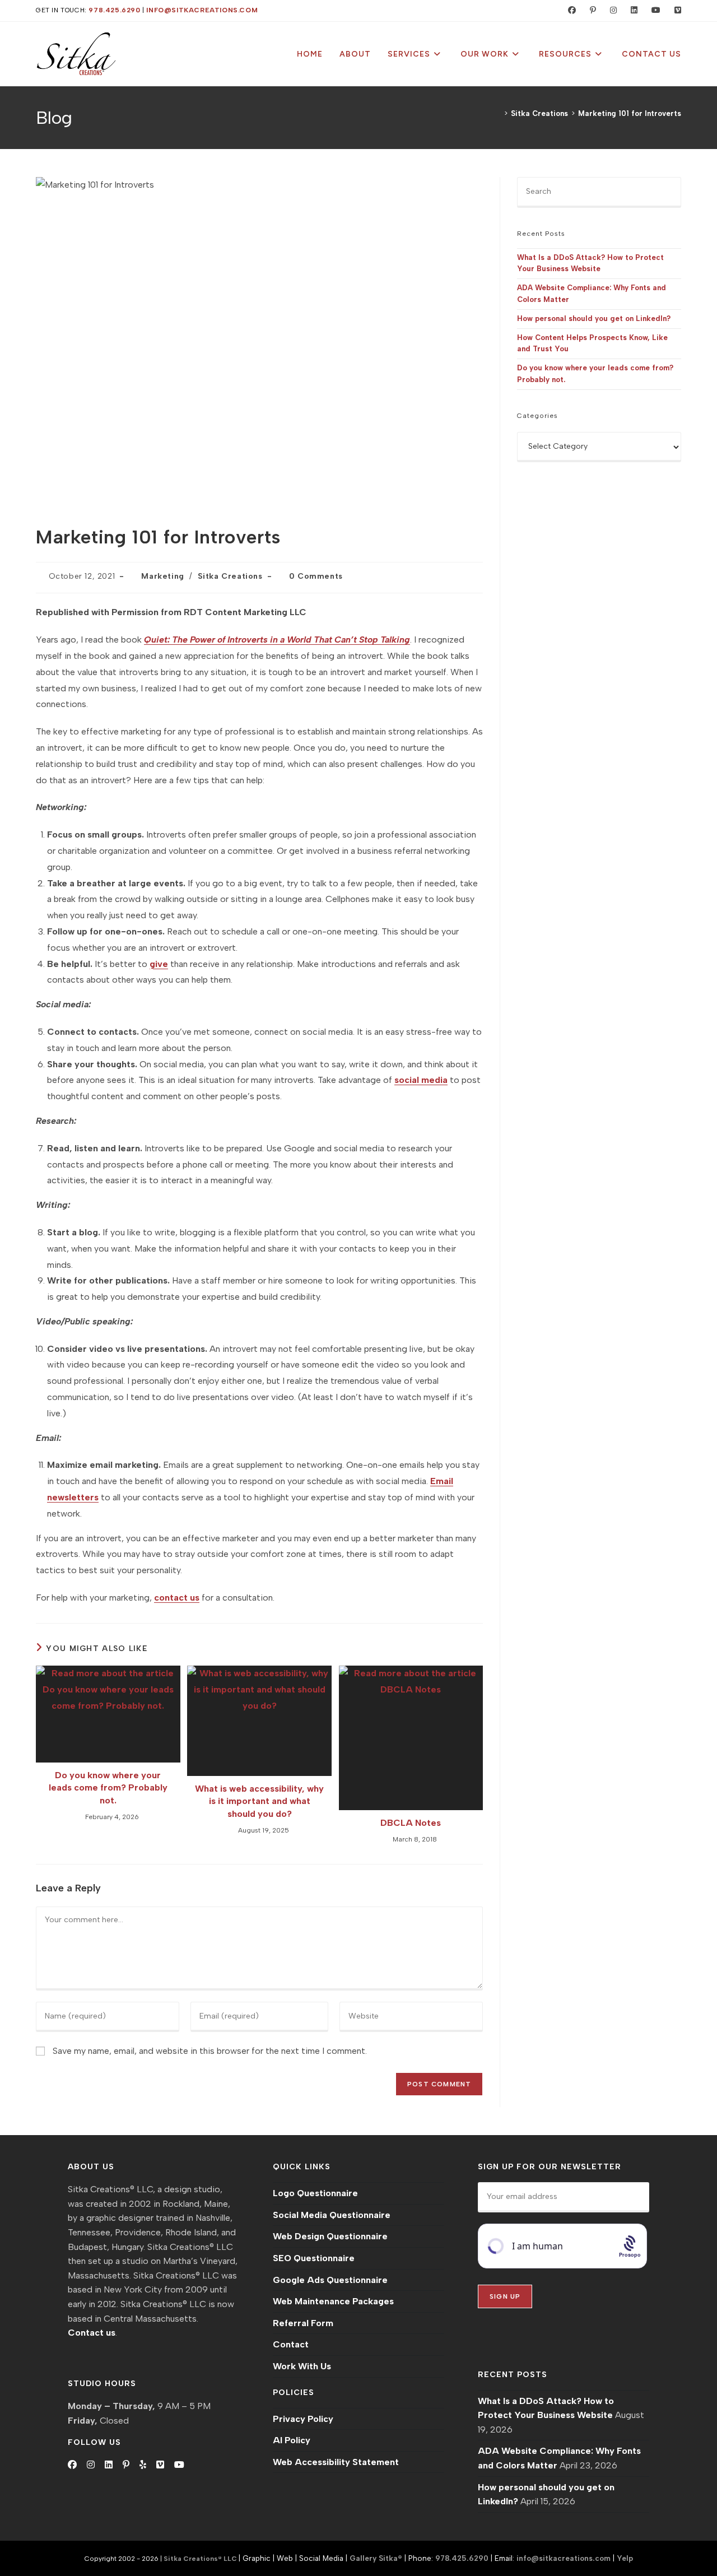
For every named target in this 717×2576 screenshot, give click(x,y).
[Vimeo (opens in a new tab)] (673, 11)
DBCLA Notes (411, 1823)
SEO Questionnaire (314, 2258)
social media (421, 1080)
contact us (177, 1598)
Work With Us (302, 2366)
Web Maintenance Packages (333, 2301)
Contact (291, 2344)
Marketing (162, 576)
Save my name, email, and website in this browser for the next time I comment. (210, 2051)
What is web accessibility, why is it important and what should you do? (259, 1801)
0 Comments (316, 576)
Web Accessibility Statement (336, 2462)
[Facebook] (72, 2465)
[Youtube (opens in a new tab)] (653, 11)
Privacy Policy (303, 2419)
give (159, 964)
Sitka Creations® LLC (201, 2559)
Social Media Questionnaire (332, 2215)
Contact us (92, 2333)
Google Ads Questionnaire (330, 2280)
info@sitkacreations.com (202, 10)
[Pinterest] (126, 2465)
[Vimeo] (160, 2465)
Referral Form (303, 2323)
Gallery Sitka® (376, 2558)
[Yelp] (143, 2465)
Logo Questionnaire (315, 2193)
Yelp (625, 2558)
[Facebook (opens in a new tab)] (569, 11)
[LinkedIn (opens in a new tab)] (632, 11)
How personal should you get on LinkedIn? (594, 318)
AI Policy (292, 2440)
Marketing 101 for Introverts (630, 113)
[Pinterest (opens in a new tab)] (590, 11)
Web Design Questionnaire (330, 2236)
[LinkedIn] (109, 2465)
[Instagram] (91, 2465)
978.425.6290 (114, 10)
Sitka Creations (230, 576)
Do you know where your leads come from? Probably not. (108, 1788)
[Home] (498, 113)
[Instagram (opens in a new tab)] (611, 11)
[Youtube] (179, 2465)
